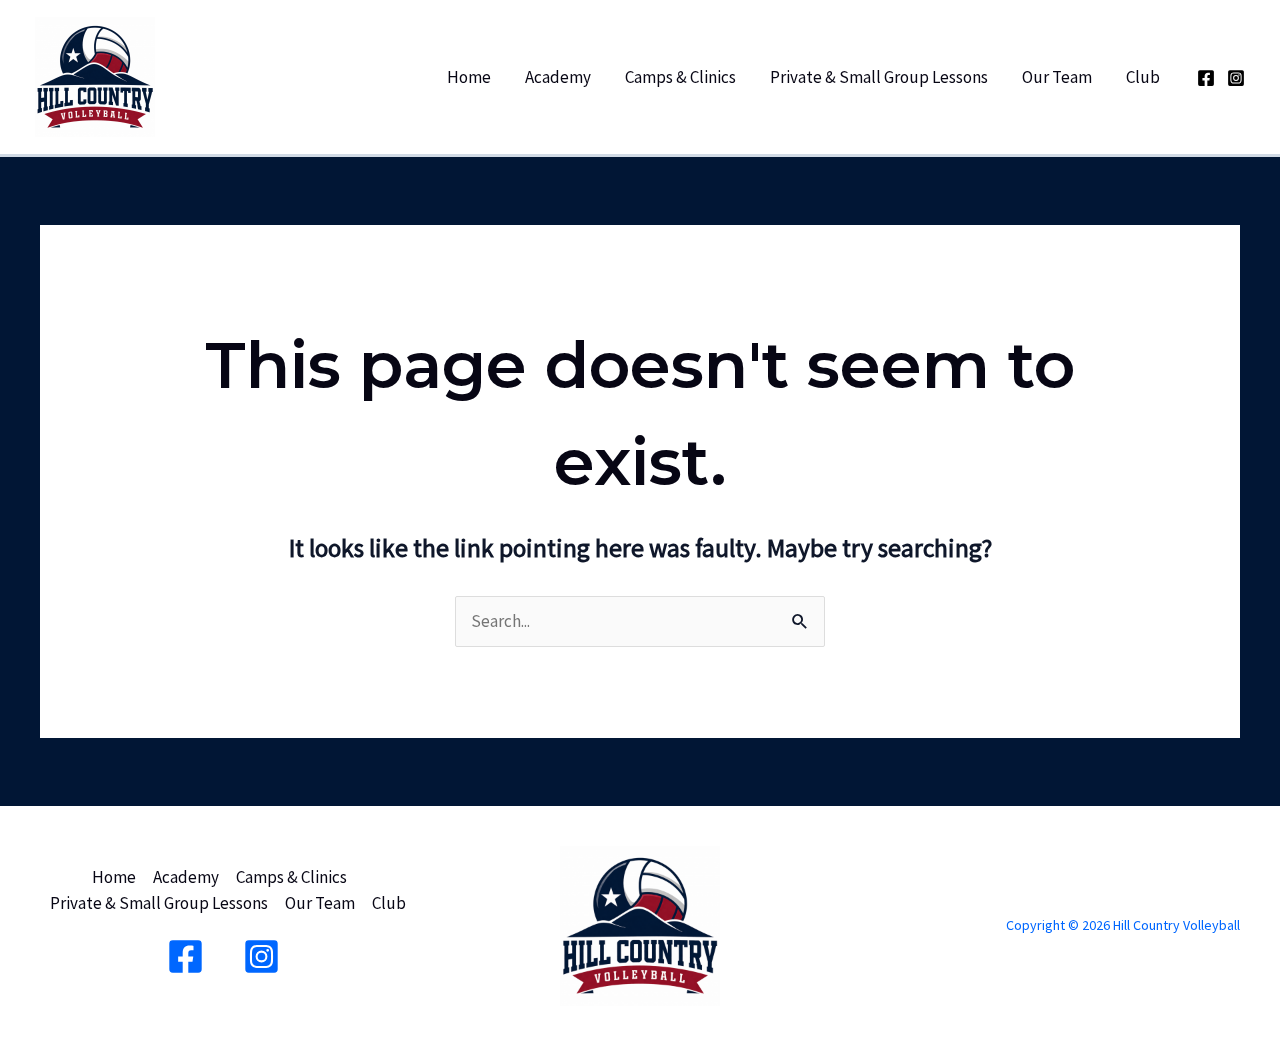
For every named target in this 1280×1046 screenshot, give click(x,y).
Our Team (1057, 77)
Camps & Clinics (680, 77)
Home (469, 77)
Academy (558, 77)
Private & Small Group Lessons (879, 77)
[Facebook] (1206, 78)
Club (1143, 77)
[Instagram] (1236, 78)
